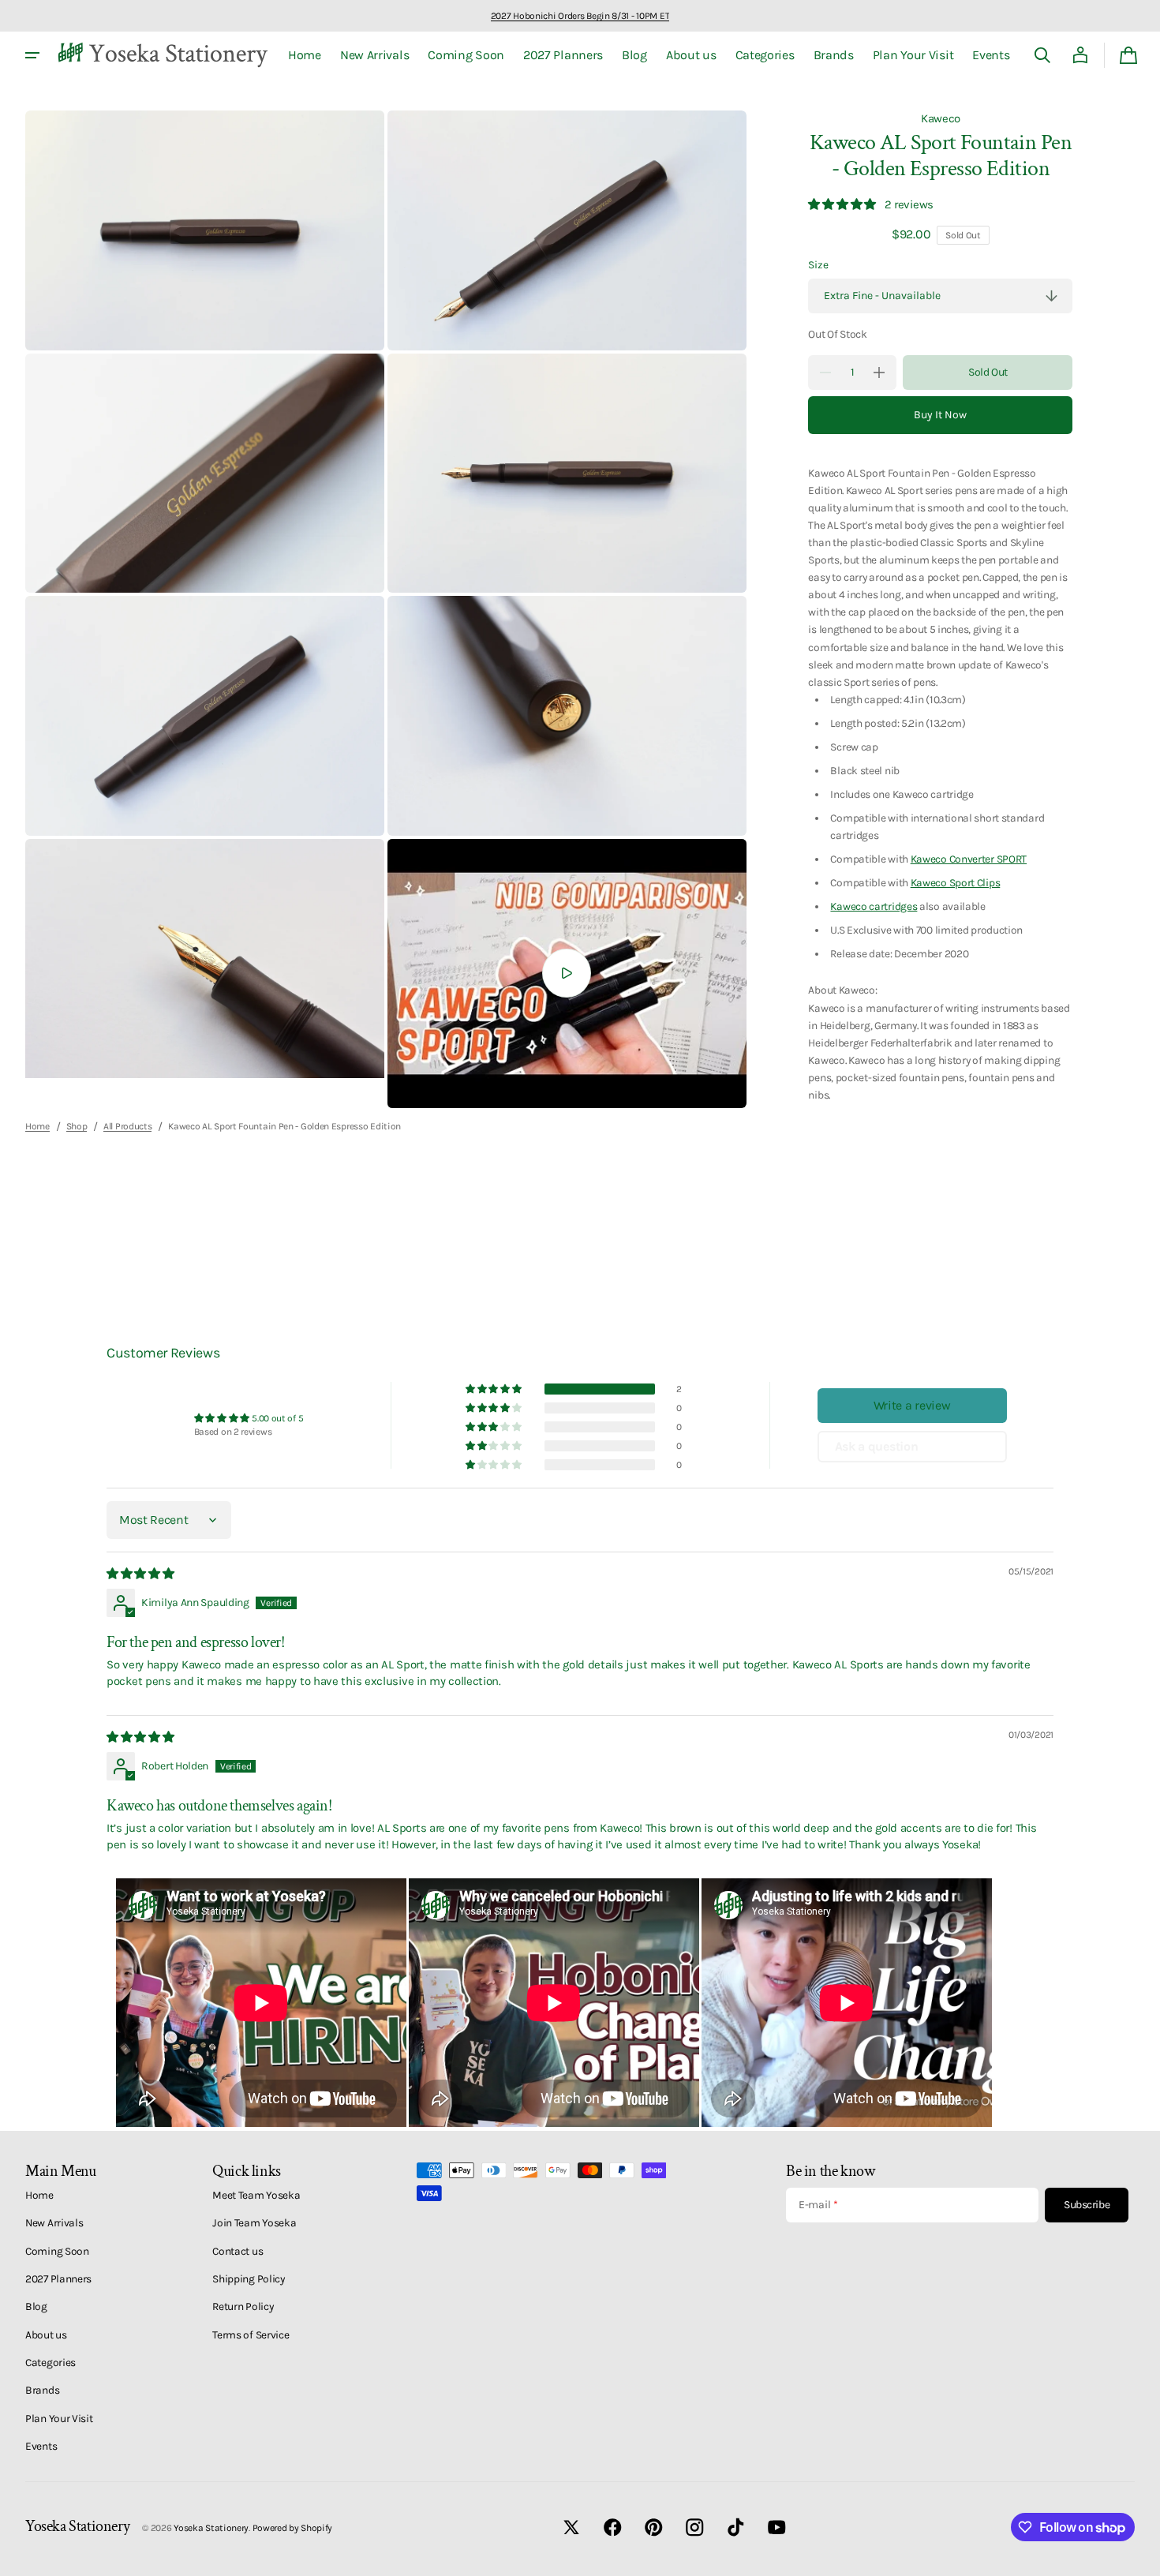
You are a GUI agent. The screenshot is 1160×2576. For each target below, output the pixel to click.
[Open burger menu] (32, 55)
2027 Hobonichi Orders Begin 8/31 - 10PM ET (580, 16)
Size (818, 264)
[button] (1042, 55)
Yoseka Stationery (211, 2528)
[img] (142, 1574)
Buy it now (940, 415)
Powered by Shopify (293, 2528)
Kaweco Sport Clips (956, 882)
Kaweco (941, 118)
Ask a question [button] (877, 1446)
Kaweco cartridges (874, 906)
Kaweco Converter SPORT (969, 859)
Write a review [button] (912, 1405)
